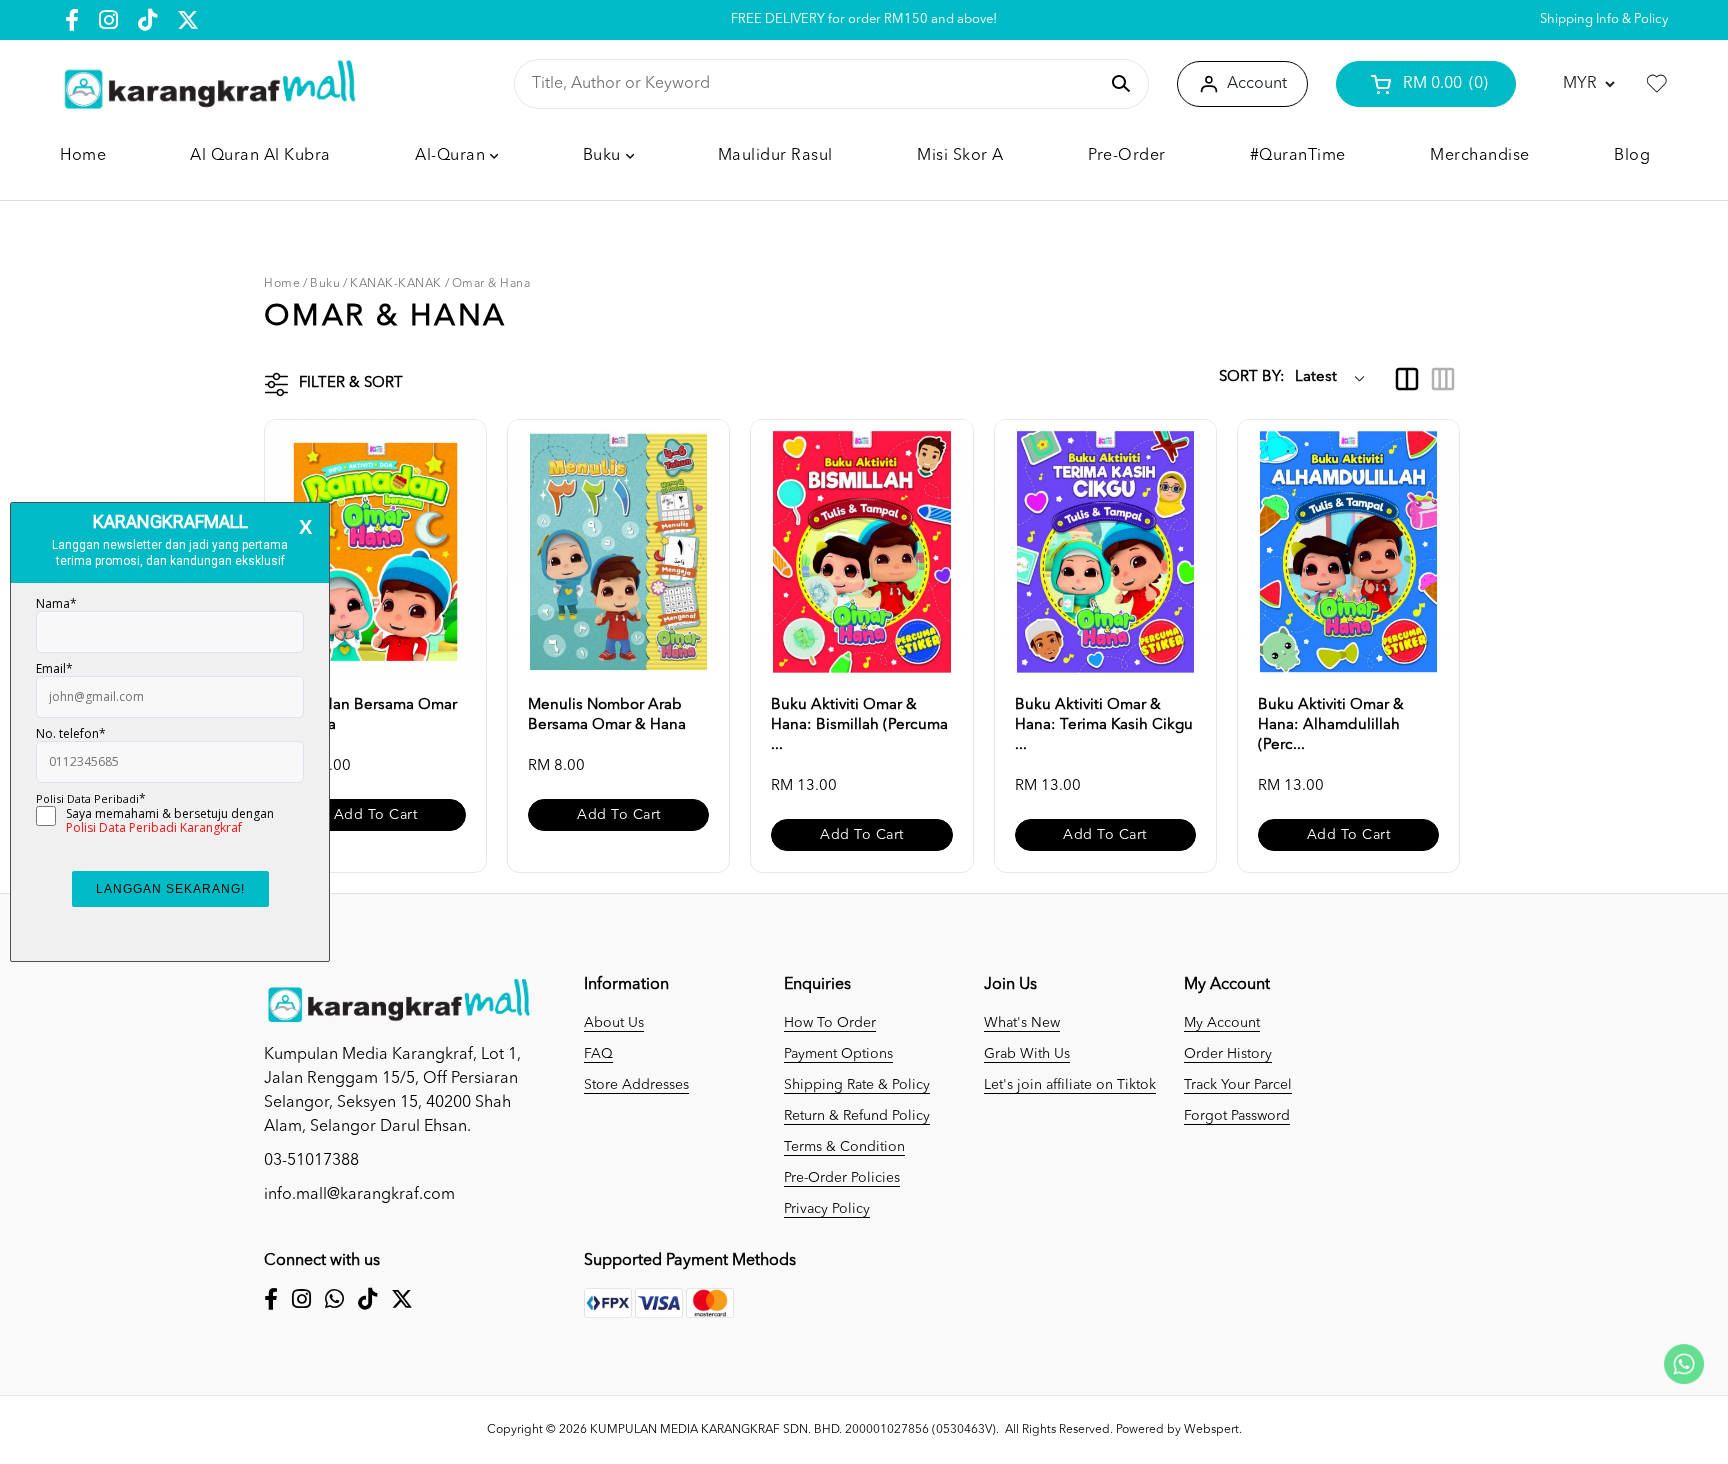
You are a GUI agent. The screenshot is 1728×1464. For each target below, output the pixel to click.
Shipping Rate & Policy (857, 1085)
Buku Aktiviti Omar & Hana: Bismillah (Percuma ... (859, 725)
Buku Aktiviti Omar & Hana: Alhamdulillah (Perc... (1331, 725)
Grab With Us (1027, 1054)
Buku (325, 284)
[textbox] (814, 84)
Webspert (1211, 1430)
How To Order (830, 1023)
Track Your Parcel (1238, 1085)
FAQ (598, 1054)
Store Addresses (636, 1085)
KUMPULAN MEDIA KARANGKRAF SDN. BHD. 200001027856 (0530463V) (793, 1430)
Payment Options (838, 1054)
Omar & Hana (491, 284)
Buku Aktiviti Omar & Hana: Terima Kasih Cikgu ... (1104, 725)
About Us (614, 1023)
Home (282, 284)
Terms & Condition (844, 1147)
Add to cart (376, 815)
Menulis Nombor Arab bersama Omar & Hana (607, 715)
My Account (1222, 1023)
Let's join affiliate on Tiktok (1070, 1085)
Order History (1228, 1054)
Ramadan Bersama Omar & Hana (371, 715)
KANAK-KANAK (396, 284)
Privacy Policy (827, 1209)
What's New (1022, 1023)
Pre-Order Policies (842, 1178)
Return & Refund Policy (857, 1116)
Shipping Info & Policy (1604, 19)
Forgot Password (1237, 1116)
